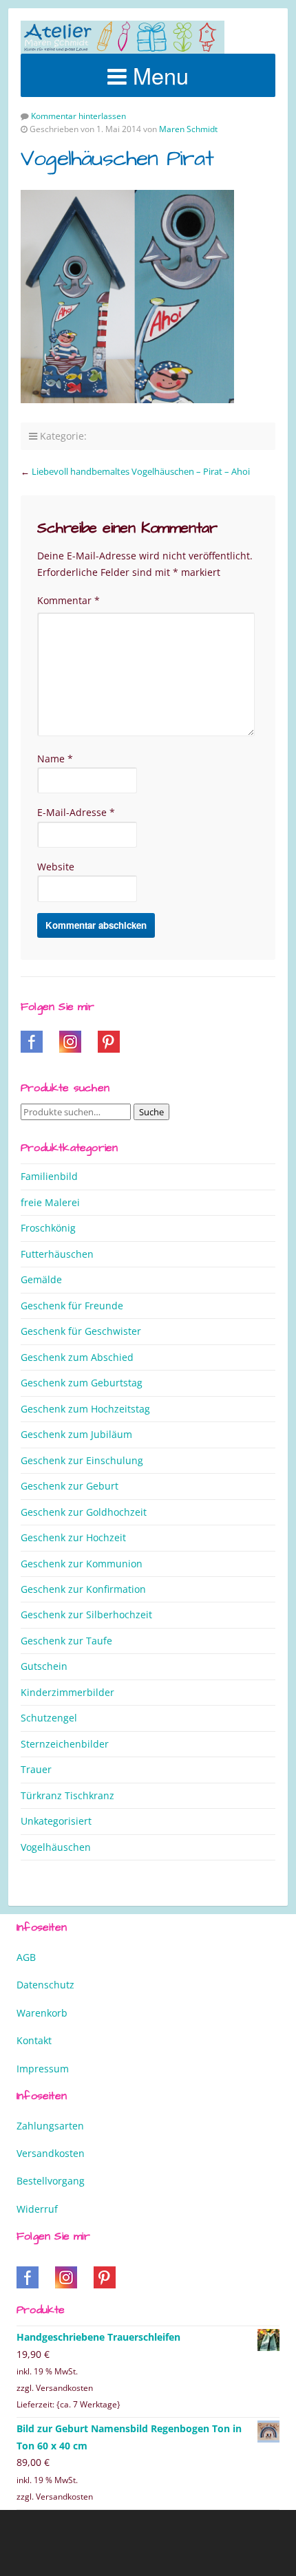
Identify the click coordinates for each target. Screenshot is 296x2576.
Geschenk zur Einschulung (82, 1460)
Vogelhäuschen (56, 1847)
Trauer (36, 1769)
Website (56, 867)
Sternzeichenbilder (65, 1744)
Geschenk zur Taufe (66, 1641)
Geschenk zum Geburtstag (82, 1383)
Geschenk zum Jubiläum (76, 1434)
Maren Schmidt (188, 129)
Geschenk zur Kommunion (82, 1564)
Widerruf (37, 2209)
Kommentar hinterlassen (78, 116)
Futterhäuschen (57, 1254)
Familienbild (49, 1176)
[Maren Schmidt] (123, 37)
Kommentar (68, 600)
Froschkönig (48, 1228)
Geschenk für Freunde (72, 1306)
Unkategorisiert (56, 1821)
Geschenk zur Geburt (70, 1486)
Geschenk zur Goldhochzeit (84, 1512)
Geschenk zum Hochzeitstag (85, 1409)
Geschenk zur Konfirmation (83, 1589)
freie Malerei (50, 1202)
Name (55, 759)
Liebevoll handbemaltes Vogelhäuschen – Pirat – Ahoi (141, 471)
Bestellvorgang (51, 2181)
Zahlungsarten (50, 2126)
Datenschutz (45, 1985)
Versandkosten (51, 2153)
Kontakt (34, 2040)
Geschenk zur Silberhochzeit (86, 1614)
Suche (151, 1112)
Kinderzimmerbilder (67, 1692)
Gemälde (41, 1279)
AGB (26, 1957)
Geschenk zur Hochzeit (73, 1537)
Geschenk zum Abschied (77, 1357)
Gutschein (44, 1666)
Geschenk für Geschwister (81, 1331)
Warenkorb (42, 2013)
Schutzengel (49, 1718)
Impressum (43, 2069)
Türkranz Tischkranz (67, 1795)
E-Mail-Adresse (76, 812)
